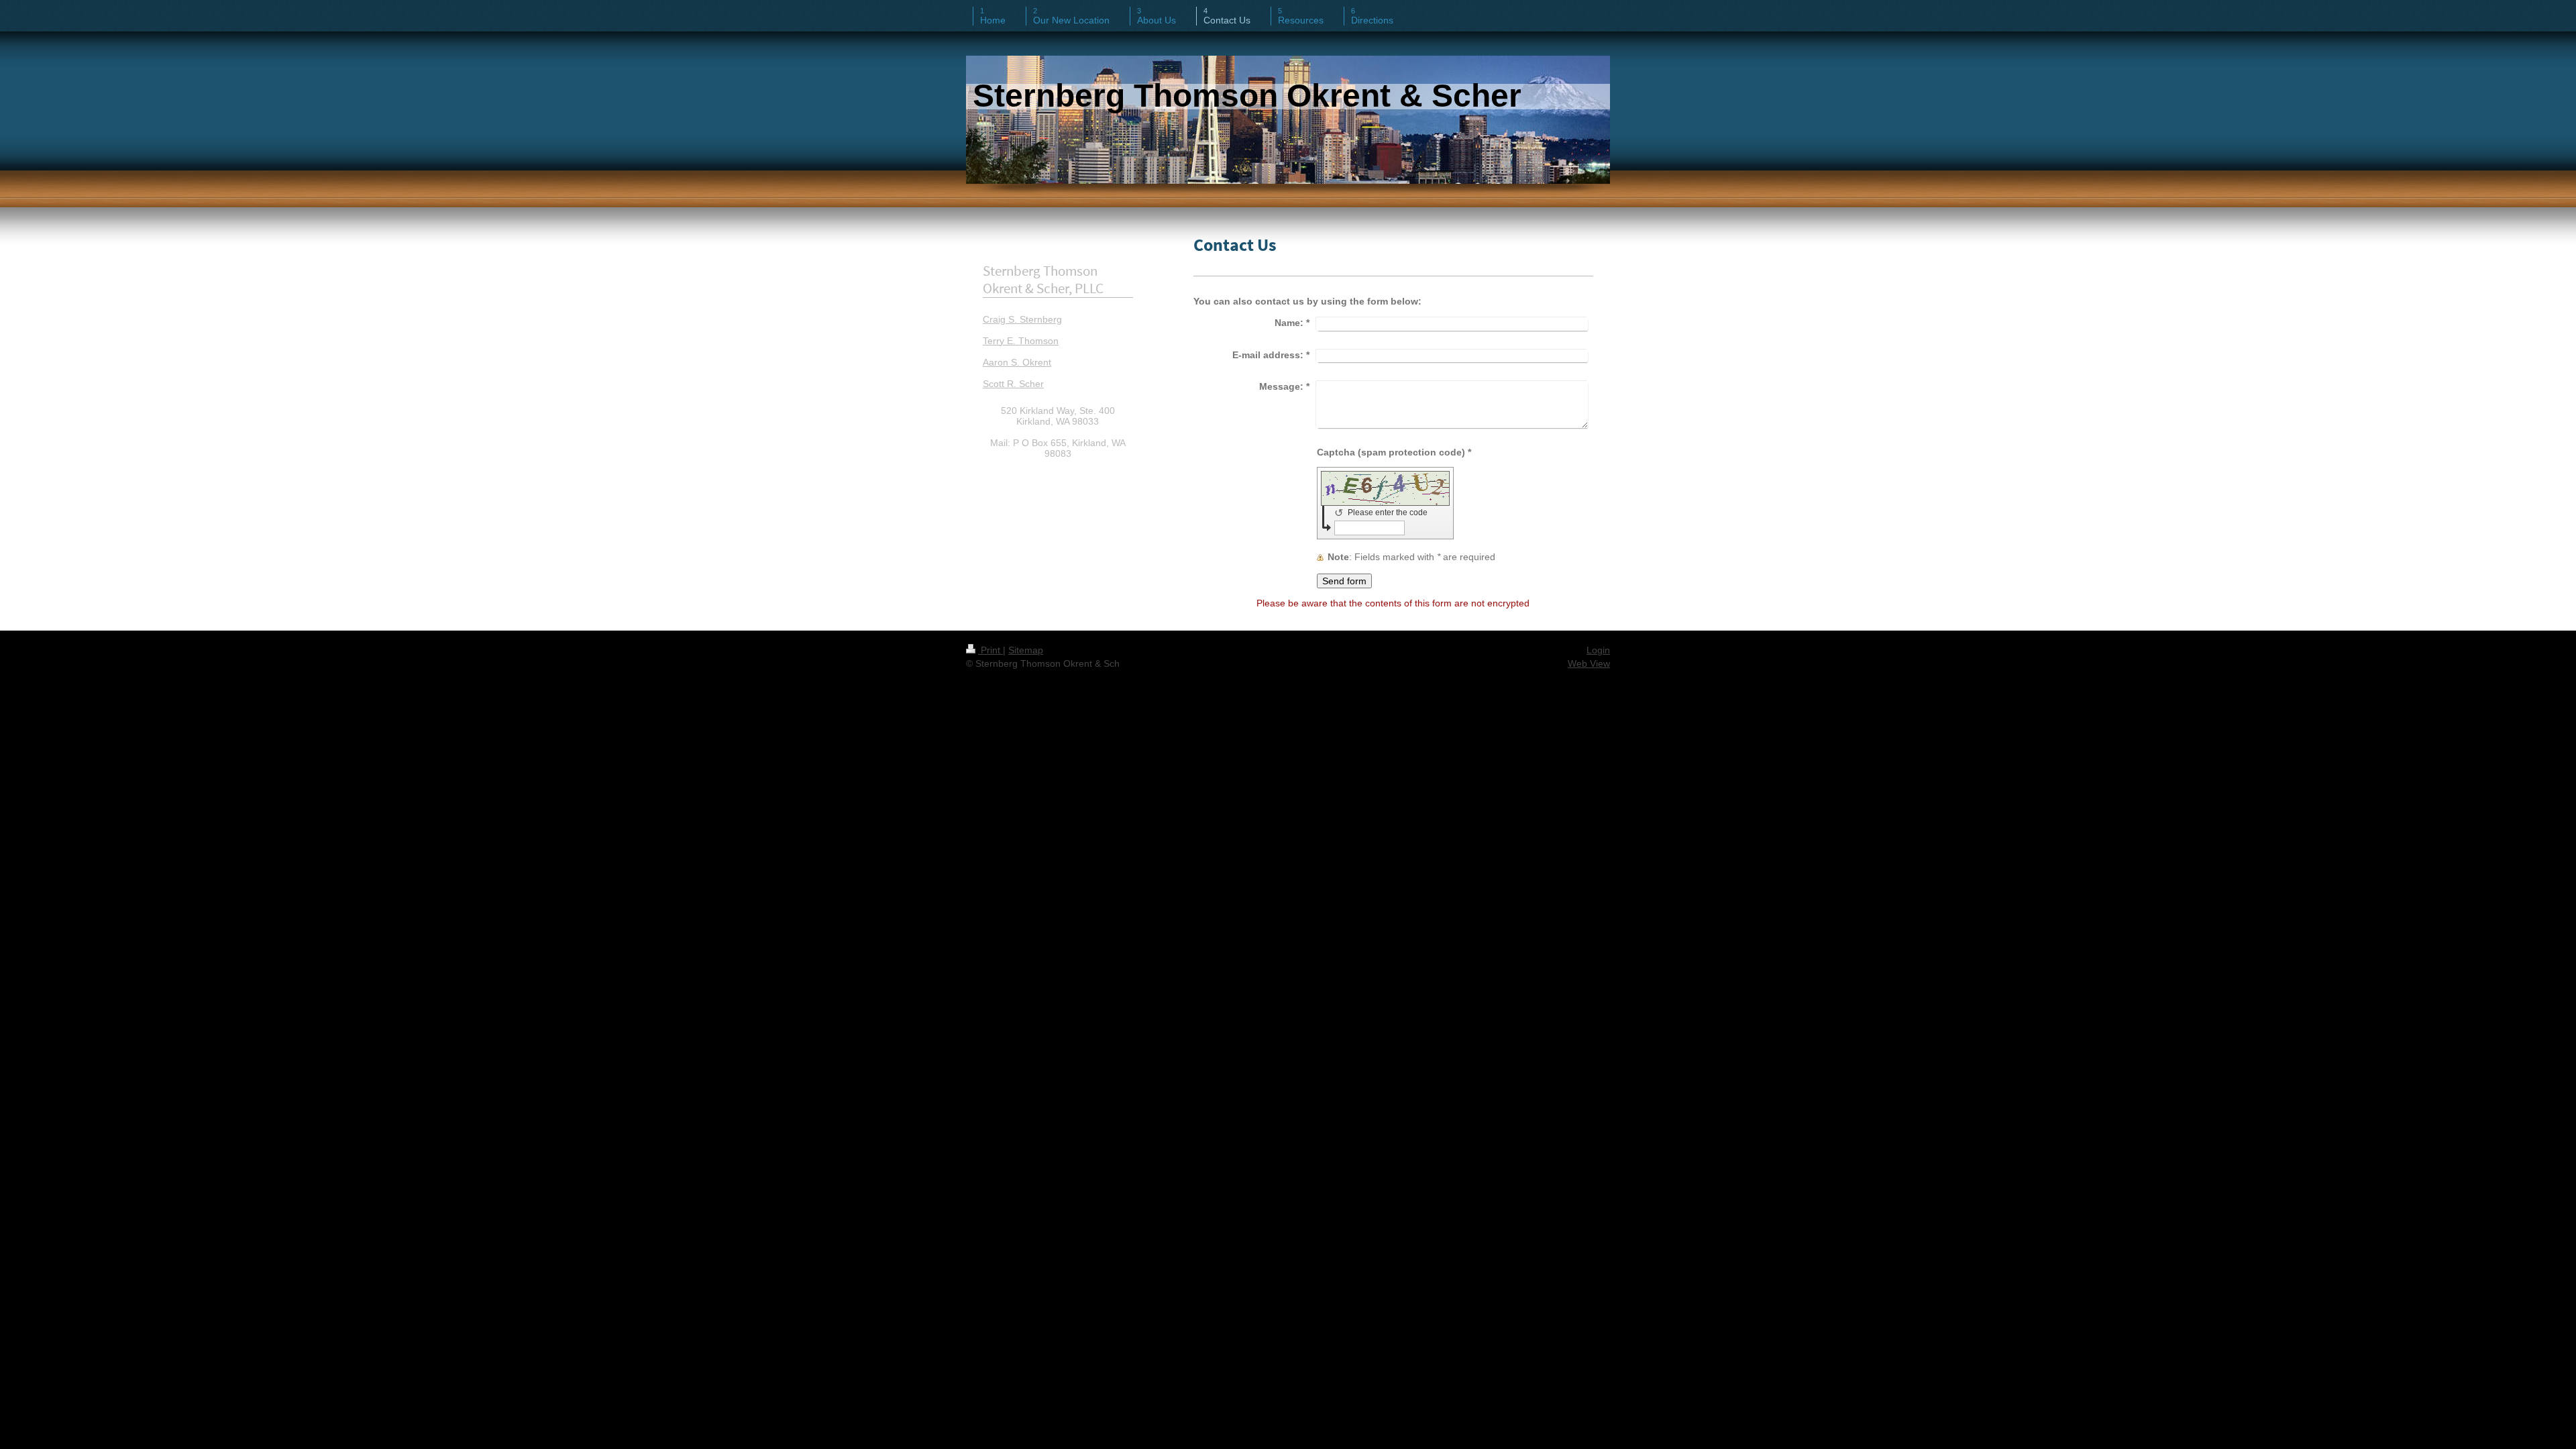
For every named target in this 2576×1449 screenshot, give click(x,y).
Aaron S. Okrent (1017, 362)
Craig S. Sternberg (1022, 319)
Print (990, 650)
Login (1598, 650)
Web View (1589, 663)
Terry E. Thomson (1021, 341)
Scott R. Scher (1013, 384)
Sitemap (1026, 650)
